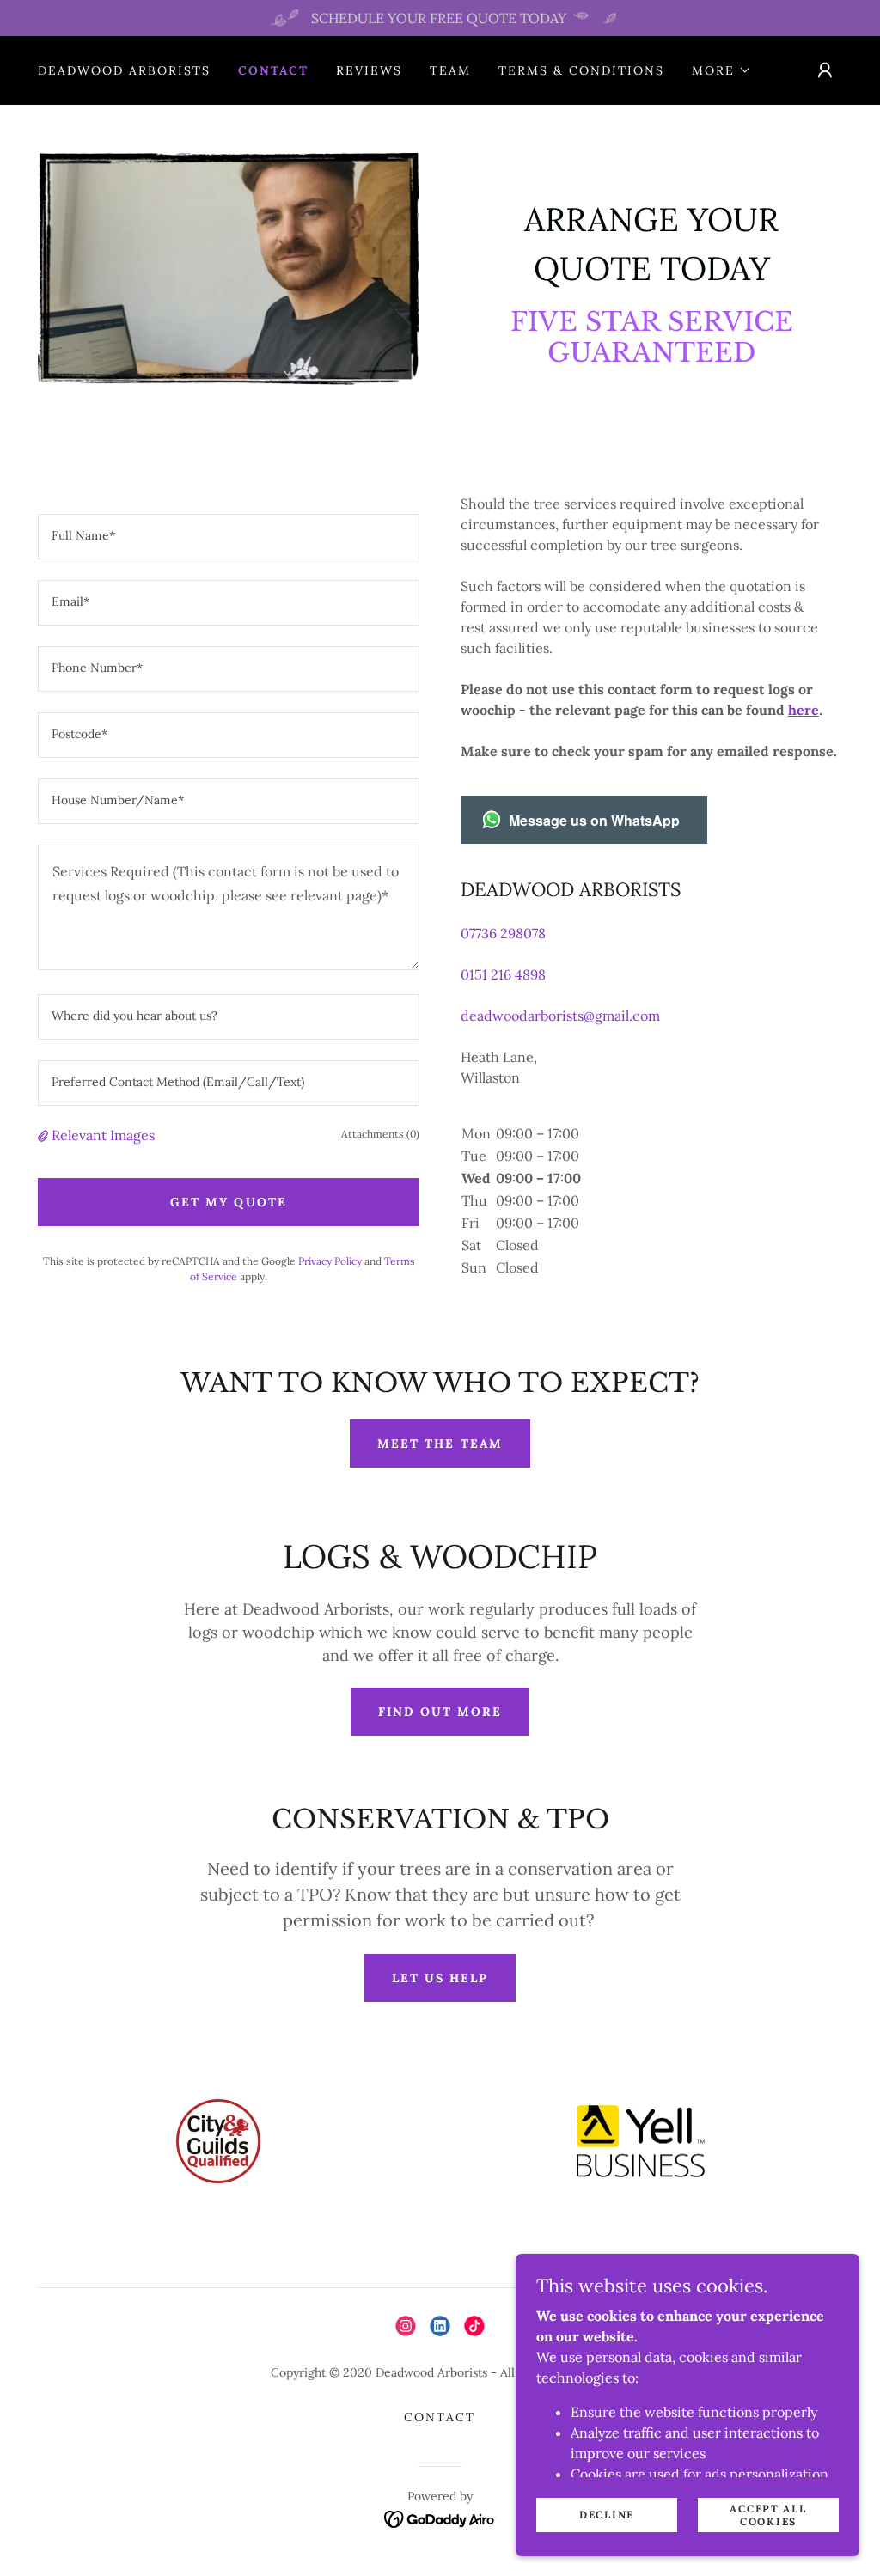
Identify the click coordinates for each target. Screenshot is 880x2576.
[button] (722, 70)
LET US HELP (440, 1978)
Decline (607, 2515)
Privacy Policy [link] (330, 1261)
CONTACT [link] (273, 70)
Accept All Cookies (768, 2514)
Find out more (440, 1712)
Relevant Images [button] (103, 1135)
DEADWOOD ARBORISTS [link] (124, 70)
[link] (406, 2326)
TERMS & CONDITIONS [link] (581, 70)
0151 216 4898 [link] (503, 974)
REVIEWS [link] (369, 70)
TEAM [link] (450, 70)
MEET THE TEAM (440, 1444)
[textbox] (229, 537)
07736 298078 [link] (503, 933)
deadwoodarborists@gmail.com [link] (560, 1016)
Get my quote (228, 1202)
